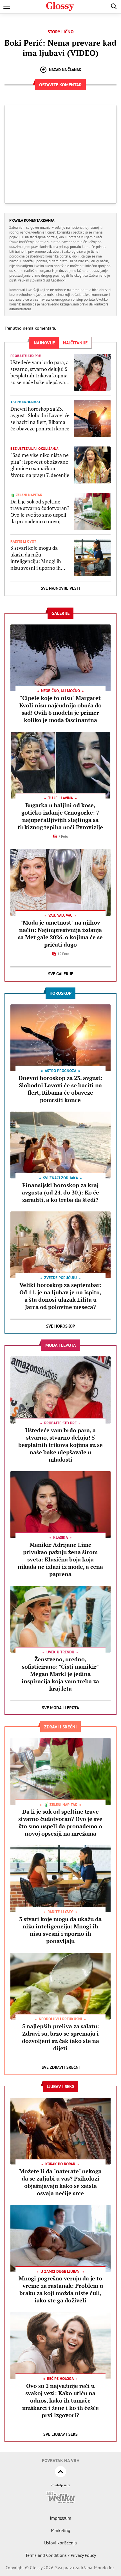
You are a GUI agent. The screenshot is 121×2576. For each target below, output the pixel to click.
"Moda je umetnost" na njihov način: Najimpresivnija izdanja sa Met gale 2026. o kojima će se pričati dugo (60, 933)
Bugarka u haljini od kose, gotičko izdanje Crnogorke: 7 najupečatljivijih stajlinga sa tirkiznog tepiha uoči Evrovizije (60, 816)
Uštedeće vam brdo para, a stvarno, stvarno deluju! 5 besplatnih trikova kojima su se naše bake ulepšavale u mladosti (40, 372)
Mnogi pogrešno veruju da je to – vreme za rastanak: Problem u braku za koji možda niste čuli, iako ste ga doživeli (60, 2289)
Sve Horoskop (61, 1326)
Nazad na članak (65, 70)
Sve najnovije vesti (60, 588)
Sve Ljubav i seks (60, 2434)
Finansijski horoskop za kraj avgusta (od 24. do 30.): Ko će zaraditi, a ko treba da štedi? (60, 1192)
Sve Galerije (61, 974)
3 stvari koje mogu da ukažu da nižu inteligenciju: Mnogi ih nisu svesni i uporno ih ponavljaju (36, 558)
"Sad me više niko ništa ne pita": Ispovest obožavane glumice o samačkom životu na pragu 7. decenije (40, 465)
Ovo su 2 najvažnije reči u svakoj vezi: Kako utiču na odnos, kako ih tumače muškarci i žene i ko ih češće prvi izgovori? (60, 2400)
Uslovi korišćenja (60, 2543)
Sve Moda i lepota (60, 1708)
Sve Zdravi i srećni (61, 2067)
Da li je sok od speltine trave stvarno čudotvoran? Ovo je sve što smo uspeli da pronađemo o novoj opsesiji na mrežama (40, 512)
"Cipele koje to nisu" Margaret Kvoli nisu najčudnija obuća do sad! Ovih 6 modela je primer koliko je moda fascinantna (60, 709)
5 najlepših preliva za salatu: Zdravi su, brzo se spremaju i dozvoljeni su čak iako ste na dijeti (60, 2037)
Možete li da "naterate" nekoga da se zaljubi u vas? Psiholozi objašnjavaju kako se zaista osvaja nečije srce (60, 2182)
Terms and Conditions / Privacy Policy (61, 2555)
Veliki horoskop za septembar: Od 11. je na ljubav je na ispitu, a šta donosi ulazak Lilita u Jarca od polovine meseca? (60, 1296)
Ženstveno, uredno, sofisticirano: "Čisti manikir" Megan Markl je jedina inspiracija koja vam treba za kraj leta (60, 1674)
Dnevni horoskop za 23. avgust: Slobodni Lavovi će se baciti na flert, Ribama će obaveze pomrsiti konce (40, 419)
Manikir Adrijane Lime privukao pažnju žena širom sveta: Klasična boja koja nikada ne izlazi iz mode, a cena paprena (60, 1559)
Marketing (61, 2530)
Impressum (60, 2518)
